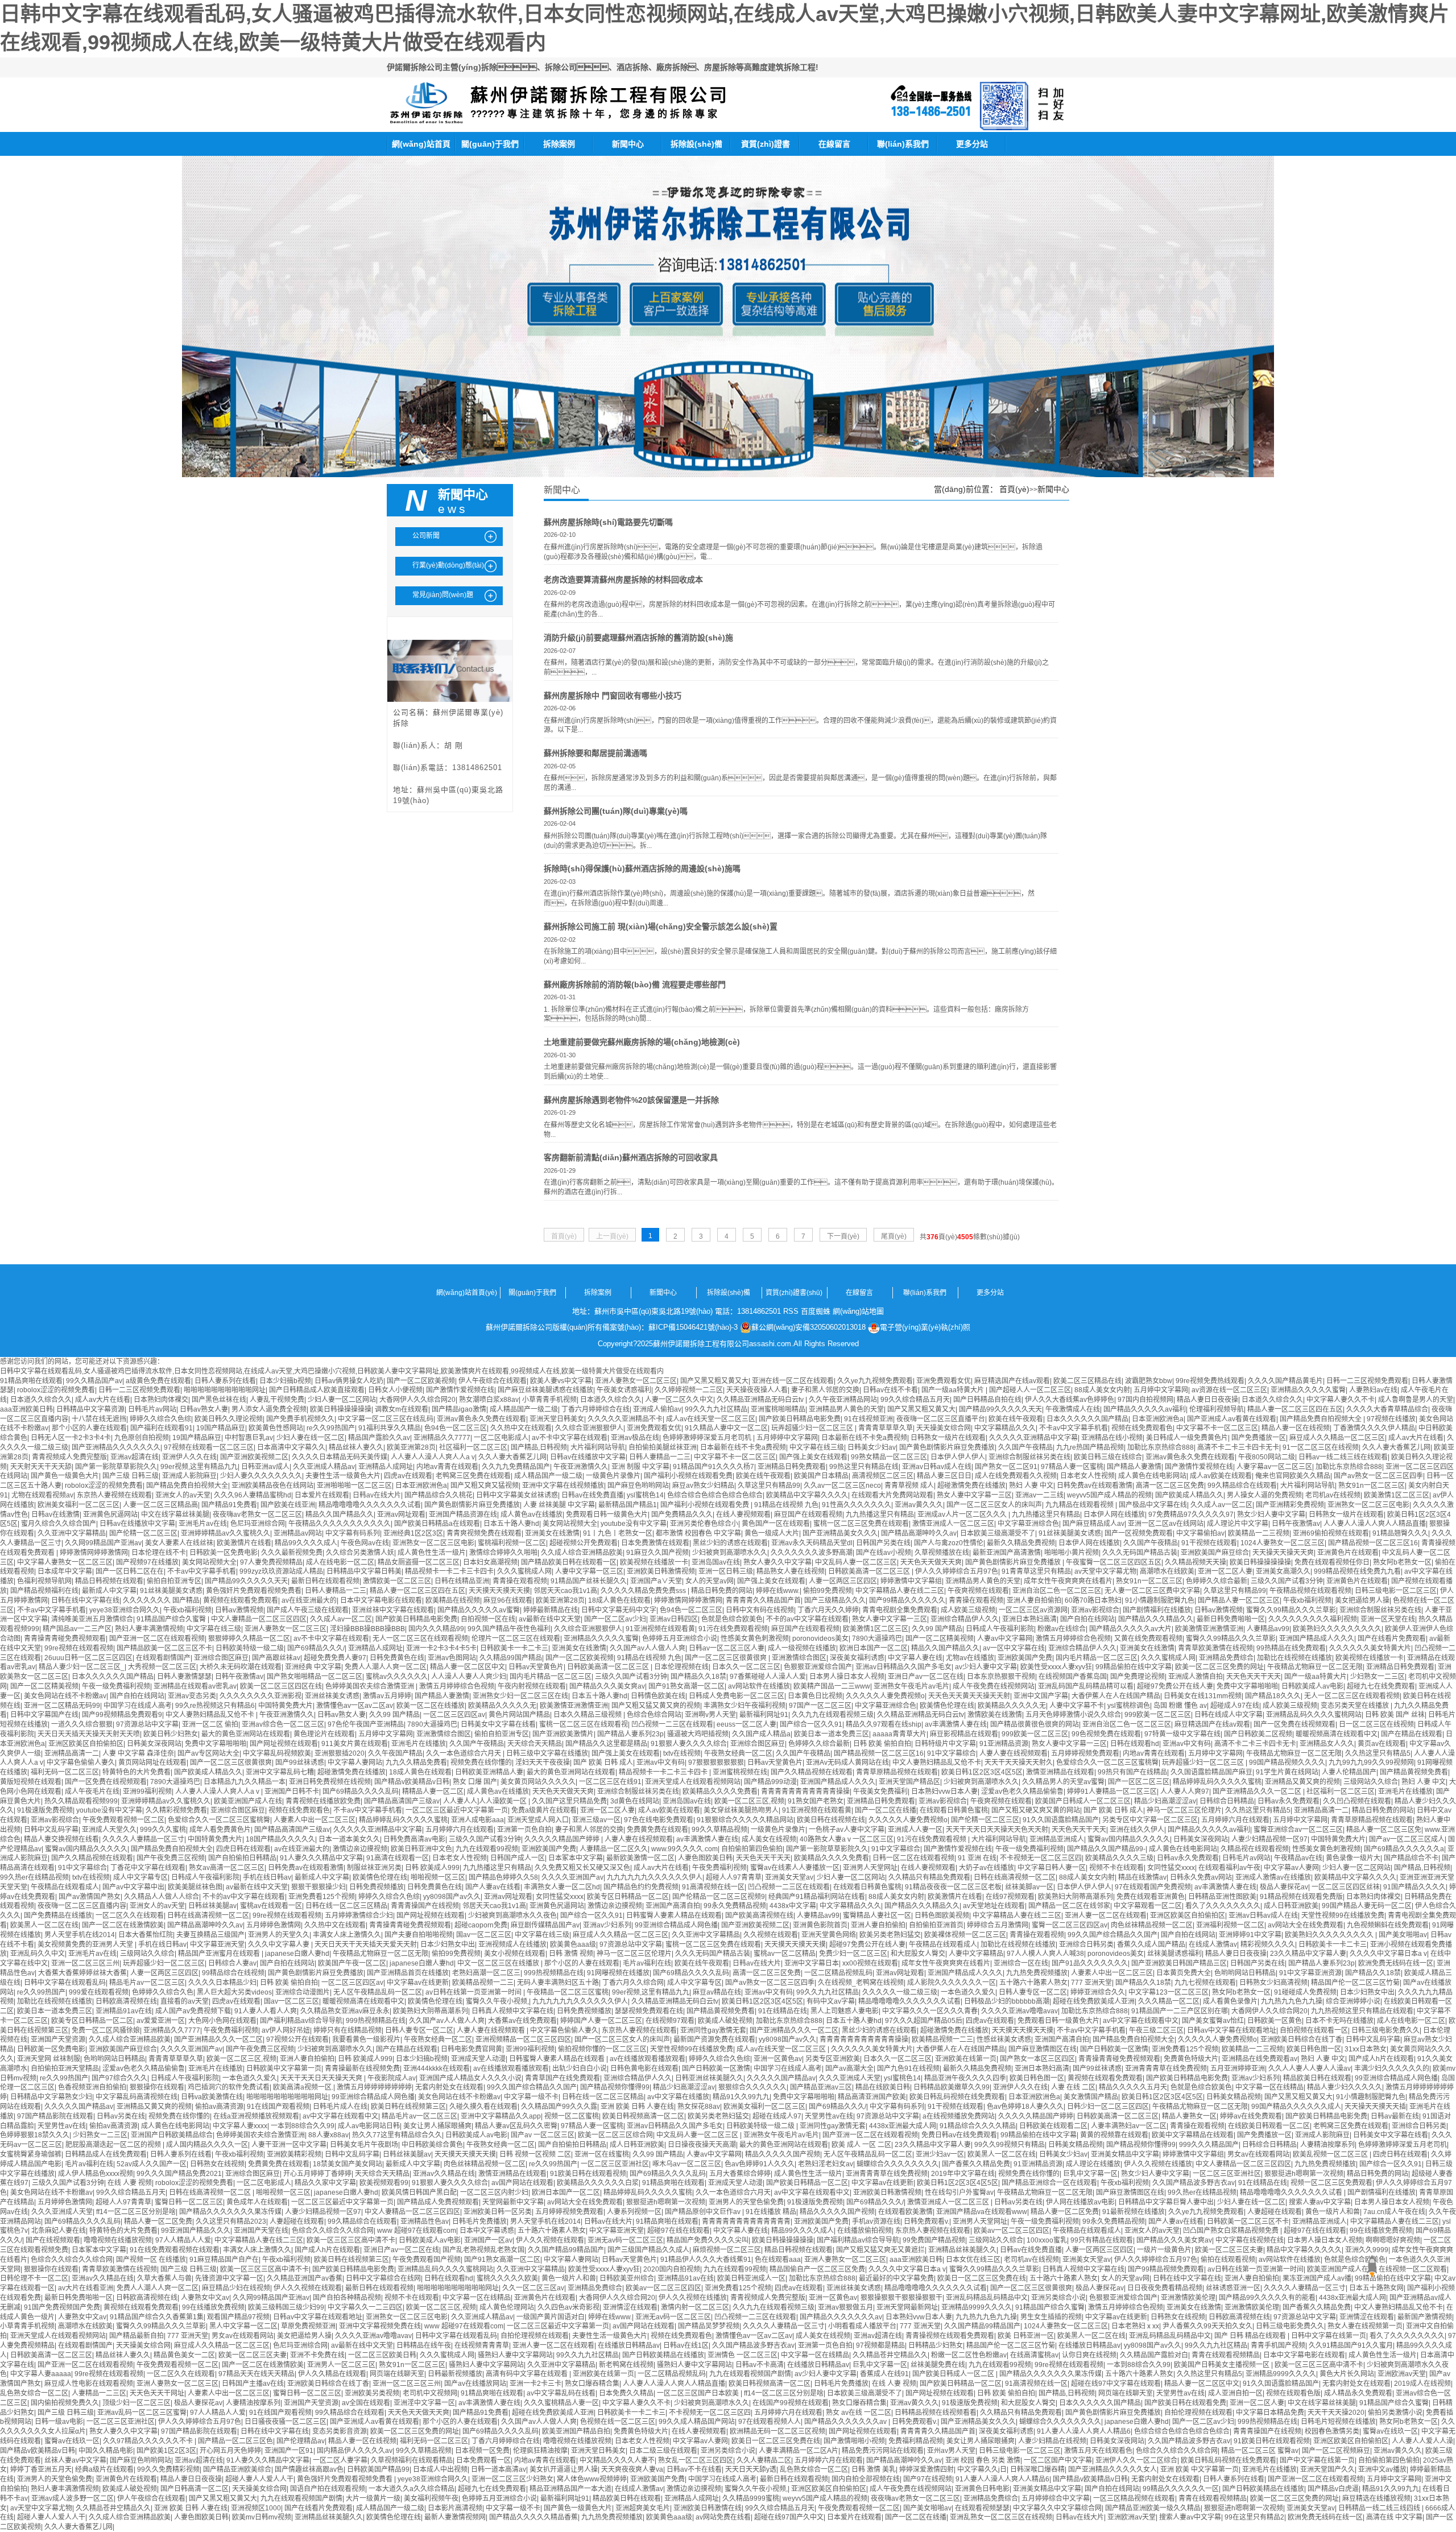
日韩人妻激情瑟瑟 (184, 1677)
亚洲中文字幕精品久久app (501, 2116)
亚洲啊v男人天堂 (710, 1715)
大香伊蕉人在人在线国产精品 (1116, 1696)
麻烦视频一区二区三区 (727, 2250)
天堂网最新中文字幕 (513, 2202)
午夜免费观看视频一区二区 (123, 1820)
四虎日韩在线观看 (243, 1849)
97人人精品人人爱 (183, 2240)
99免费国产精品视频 (934, 2240)
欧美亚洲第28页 (411, 1447)
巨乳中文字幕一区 (1090, 2174)
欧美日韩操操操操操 (341, 1409)
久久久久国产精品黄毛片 (1285, 1381)
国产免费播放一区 (1259, 1438)
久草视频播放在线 (942, 1553)
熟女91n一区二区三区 (1372, 1486)
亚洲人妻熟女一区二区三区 (636, 1381)
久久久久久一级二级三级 (900, 1992)
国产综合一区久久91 (811, 1724)
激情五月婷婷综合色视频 (1073, 1639)
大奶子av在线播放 (986, 1868)
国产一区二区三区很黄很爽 (727, 1658)
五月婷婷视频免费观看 (1085, 1753)
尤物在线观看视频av (42, 1495)
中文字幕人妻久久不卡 (1341, 1400)
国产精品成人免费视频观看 (438, 2202)
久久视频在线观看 (771, 1935)
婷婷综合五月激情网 (998, 1925)
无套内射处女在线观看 (449, 2087)
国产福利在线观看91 (162, 1428)
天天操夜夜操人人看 (757, 1390)
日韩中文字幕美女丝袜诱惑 (517, 1495)
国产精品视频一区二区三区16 (1373, 1543)
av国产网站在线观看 (522, 2183)
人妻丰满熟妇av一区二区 (1129, 2126)
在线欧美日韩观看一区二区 (1269, 2126)
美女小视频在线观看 (515, 1954)
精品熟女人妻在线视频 (791, 1571)
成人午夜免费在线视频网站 (994, 1686)
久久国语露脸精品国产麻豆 (1211, 1772)
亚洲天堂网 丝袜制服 (49, 2059)
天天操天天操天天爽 (1283, 1553)
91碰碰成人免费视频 (1305, 1992)
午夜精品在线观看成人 (65, 1887)
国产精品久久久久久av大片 (1130, 1629)
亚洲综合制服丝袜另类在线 (1029, 1457)
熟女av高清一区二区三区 (227, 1868)
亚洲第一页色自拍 (524, 1830)
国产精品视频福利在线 (44, 1591)
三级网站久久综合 (1371, 1782)
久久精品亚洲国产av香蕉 (305, 2278)
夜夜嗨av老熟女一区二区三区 (257, 1515)
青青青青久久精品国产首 (763, 1600)
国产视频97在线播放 (147, 1562)
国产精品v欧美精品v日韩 (412, 1782)
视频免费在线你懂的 (481, 1763)
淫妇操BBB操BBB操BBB (367, 1629)
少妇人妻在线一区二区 (311, 1438)
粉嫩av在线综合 (1062, 1629)
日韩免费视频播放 (377, 1887)
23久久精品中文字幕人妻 (1308, 1954)
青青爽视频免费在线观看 (484, 1533)
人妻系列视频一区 (634, 2212)
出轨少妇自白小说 (580, 2068)
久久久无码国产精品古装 (1140, 1553)
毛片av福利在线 (647, 1963)
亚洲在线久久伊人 (1137, 1830)
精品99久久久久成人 (306, 1543)
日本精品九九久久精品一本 (245, 1782)
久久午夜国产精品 (395, 1753)
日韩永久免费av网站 (1201, 1877)
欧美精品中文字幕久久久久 (807, 1495)
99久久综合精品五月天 (915, 1400)
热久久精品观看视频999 (81, 1801)
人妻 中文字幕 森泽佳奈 (138, 1753)
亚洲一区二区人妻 (1225, 1571)
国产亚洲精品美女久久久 (840, 1533)
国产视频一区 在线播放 (151, 2260)
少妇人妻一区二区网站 (342, 1400)
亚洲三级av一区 (596, 1820)
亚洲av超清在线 (135, 1457)
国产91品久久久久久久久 (1090, 1963)
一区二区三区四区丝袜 (1346, 1887)
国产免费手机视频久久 (300, 1419)
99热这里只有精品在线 (864, 1467)
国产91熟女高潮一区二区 (686, 1686)
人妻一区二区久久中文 (679, 1400)
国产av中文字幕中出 (133, 1887)
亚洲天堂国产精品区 (909, 1782)
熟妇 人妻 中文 (1031, 1486)
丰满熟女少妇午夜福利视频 (744, 1706)
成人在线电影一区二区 (340, 1562)
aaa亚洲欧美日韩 (26, 1409)
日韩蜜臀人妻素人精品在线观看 (674, 1915)
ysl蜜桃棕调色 (1129, 1706)
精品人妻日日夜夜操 (1207, 1400)
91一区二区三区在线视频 (1321, 1447)
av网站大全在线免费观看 (1306, 1925)
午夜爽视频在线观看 (978, 1591)
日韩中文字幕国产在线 (44, 1715)
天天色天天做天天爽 (931, 1562)
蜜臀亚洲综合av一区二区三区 (1298, 1830)
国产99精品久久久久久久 (907, 1600)
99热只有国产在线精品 (1132, 1772)
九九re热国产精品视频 (1090, 1447)
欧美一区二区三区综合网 (615, 2135)
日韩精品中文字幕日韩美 (364, 1571)
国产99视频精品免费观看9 (122, 1715)
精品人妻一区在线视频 (1296, 1428)
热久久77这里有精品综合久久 (397, 2135)
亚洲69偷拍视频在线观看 (1331, 1533)
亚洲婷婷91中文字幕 (1250, 1935)
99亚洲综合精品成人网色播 (676, 1925)
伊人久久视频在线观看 (550, 2240)
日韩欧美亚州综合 (627, 2278)
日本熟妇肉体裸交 (161, 1400)
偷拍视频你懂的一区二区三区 (602, 2049)
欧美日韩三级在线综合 (1108, 1457)
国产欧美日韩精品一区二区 (807, 2183)
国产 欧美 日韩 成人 (603, 1763)
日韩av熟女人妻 (204, 1409)
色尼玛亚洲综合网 (258, 1524)
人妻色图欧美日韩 (705, 1858)
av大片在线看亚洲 (86, 2288)
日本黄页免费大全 (1184, 1973)
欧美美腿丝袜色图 (195, 1887)
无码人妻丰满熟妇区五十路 (558, 1983)
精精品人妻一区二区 (433, 1792)
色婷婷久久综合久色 (163, 1992)
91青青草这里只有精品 (1036, 1571)
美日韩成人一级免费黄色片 (1187, 1438)
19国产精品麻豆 (221, 1428)
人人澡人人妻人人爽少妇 (469, 1677)
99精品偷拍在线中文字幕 (1134, 1667)
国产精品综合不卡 (1411, 1858)
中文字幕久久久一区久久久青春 (930, 2011)
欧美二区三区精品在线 (1087, 1381)
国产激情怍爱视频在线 (460, 1390)
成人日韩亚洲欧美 (1291, 1906)
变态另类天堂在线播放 (1356, 1706)
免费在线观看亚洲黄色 (1151, 1897)
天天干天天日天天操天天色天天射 (997, 1830)
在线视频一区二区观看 (1413, 2269)
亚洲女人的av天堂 (183, 1495)
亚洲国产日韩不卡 (292, 1792)
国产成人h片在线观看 (1381, 2059)
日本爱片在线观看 (322, 1495)
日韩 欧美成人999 (432, 1868)
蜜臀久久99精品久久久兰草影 (1291, 1610)
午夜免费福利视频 (719, 1868)
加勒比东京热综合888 (1161, 1447)
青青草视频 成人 (909, 1486)
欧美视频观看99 (384, 2183)
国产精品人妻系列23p (630, 1734)
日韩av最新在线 (1395, 2116)
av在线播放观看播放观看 (648, 2059)
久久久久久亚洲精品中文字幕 (1033, 1438)
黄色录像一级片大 (1353, 1858)
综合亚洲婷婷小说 (1353, 2001)
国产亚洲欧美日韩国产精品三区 (1179, 1963)
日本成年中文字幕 (65, 1571)
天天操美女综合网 (944, 1428)
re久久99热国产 (331, 1428)
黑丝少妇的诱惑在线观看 (730, 1543)
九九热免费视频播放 (1037, 1973)
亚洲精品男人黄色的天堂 (846, 1409)
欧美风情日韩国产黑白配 (419, 2192)
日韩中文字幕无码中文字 (619, 1610)
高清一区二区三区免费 (1170, 1486)
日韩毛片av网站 (152, 1409)
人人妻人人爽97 (1185, 1792)
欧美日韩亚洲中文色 (421, 1849)
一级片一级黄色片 (1164, 2250)
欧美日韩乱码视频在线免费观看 (957, 2097)
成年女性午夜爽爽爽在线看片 (1068, 1581)
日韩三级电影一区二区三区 (1396, 1591)
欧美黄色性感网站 (276, 1428)
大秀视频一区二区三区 (162, 1667)
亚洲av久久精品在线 (444, 2174)
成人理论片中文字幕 (1238, 1524)
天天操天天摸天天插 (1375, 2107)
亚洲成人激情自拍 (1196, 1677)
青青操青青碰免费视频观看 (65, 1639)
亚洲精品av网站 (298, 1533)
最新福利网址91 (764, 1715)
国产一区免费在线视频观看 (1294, 1724)
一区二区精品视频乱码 (838, 1973)
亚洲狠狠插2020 (340, 1753)
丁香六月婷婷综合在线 (595, 1409)
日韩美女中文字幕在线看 (498, 1724)
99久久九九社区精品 (716, 1409)
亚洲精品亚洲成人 (1057, 1839)
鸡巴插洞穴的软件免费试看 (229, 2087)
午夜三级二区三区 (1156, 2030)
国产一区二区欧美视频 (421, 1381)
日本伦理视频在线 (681, 1667)
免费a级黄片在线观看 (544, 1810)
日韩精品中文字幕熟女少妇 (51, 2097)
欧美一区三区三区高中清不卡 (351, 2240)
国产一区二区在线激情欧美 (123, 1925)
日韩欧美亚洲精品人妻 (489, 1772)
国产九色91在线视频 (908, 2068)
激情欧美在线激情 (995, 1715)
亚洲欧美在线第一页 (966, 2059)
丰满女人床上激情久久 (347, 1935)
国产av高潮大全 (849, 2068)
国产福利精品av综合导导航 (301, 2021)
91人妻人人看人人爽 (266, 2011)
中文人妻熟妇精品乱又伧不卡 (211, 1715)
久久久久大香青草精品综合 (1387, 1409)
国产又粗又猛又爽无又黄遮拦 (880, 2250)
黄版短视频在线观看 (31, 1782)
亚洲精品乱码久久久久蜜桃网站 (1314, 1715)
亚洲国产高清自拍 (673, 1906)
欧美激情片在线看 (244, 1543)
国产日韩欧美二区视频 (1258, 1734)
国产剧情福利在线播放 (1157, 1610)
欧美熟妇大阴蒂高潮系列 (1076, 1897)
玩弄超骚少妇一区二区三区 (813, 1428)
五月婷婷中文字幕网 (787, 1438)
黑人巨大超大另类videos (234, 1992)
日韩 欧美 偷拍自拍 (882, 1744)
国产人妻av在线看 (493, 1887)
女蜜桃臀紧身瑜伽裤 (31, 2154)
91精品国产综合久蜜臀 (172, 1619)
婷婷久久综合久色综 (160, 1419)
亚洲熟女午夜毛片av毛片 (911, 1686)
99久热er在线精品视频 (34, 1877)
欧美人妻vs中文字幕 (561, 1381)
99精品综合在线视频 (233, 1973)
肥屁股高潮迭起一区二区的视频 (114, 2145)
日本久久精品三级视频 (588, 1715)
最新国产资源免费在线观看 (714, 2039)
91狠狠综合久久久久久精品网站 (745, 1820)
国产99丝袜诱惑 (300, 1763)
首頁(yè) (1014, 489)
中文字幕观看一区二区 (1148, 1906)
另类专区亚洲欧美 (833, 2059)
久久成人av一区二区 (1221, 1505)
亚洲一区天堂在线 (1388, 1619)
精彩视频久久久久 (1268, 1944)
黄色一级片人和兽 (1333, 2212)
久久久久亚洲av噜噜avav (1019, 2011)
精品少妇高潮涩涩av (1165, 1801)
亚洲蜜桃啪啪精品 (778, 1409)
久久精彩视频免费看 (176, 1810)
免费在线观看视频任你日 (1332, 1562)
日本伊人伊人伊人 (958, 1457)
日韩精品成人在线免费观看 (106, 2154)
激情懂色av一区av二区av (355, 1706)
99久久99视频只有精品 (1010, 2145)
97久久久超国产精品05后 (924, 2021)
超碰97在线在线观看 (679, 2231)
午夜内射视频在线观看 (532, 1686)
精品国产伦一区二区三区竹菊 (1355, 1983)
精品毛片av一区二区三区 (147, 1983)
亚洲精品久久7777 (442, 1438)
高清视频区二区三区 (883, 1476)
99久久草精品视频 (719, 1830)
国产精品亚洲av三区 (821, 2087)
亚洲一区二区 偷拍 (210, 1724)
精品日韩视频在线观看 (109, 1581)
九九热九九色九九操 (1292, 2001)
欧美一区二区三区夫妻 (1229, 2250)
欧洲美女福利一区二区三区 (78, 1505)
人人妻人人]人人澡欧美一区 (486, 1801)
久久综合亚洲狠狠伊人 (589, 1428)
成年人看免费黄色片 (220, 1830)
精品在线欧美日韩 (883, 2087)
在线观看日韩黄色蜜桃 (954, 1810)
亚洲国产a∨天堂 (656, 1581)
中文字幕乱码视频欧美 (277, 1753)
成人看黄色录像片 (1230, 2001)
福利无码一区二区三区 (65, 1772)
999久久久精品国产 (1209, 2145)
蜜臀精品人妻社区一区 (877, 1915)
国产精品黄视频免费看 (1414, 1772)
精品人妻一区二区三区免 (1384, 1830)
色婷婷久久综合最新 (1217, 1581)
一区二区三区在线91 (610, 1782)
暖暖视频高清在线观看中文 (1337, 1734)
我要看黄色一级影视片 (366, 2039)
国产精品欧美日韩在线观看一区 (569, 1562)
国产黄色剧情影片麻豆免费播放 (947, 1447)
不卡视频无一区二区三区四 (1041, 1858)
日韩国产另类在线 (883, 1543)
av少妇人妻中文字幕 (986, 1667)
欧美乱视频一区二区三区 (1331, 2154)
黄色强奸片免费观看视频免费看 (254, 1591)
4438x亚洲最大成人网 (903, 2126)
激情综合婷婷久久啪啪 (503, 1553)
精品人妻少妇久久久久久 (1345, 2087)
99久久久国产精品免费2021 (179, 2174)
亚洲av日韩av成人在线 (937, 1467)
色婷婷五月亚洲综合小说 (680, 1639)
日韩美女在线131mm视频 (1203, 1696)
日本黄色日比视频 (815, 1696)
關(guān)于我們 (490, 144)
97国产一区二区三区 (820, 1706)
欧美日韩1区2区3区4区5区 (982, 1772)
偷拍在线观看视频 (1228, 2260)
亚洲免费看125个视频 (322, 1897)
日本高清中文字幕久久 (291, 1447)
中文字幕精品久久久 (1005, 1428)
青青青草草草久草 (886, 1428)
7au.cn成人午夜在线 (1394, 2212)
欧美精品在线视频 (453, 1600)
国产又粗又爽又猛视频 (485, 1486)
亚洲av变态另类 (192, 1696)
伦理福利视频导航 (1217, 1409)
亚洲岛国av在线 (716, 1562)
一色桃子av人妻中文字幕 (847, 1830)
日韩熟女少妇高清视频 (1273, 1983)
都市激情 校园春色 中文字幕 (698, 1533)
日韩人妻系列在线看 (225, 1381)
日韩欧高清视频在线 (126, 2001)
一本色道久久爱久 (968, 1992)
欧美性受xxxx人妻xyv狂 (1056, 1667)
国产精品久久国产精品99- (1106, 1849)
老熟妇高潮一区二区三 (486, 1973)
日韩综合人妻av (232, 1963)
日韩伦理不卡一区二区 (34, 2278)
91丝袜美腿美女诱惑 (1070, 1533)
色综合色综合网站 (654, 1715)
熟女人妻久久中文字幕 (777, 1562)
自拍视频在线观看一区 (1314, 2030)
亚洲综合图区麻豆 (221, 1658)
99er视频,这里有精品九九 (199, 1467)
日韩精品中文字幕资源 (90, 1409)
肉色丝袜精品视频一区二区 (1152, 1925)
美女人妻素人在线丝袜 (179, 1543)
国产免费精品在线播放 (58, 1915)
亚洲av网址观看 (401, 1515)
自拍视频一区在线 (488, 1619)
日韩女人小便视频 (395, 1390)
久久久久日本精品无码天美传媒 (340, 1457)
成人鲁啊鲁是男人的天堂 (1416, 1400)
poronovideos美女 (820, 1639)
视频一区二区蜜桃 (572, 2116)
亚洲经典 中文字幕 (313, 1667)
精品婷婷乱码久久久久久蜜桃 (1217, 1782)
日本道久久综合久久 (41, 1400)
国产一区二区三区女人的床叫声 (994, 1505)
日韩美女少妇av (872, 1447)
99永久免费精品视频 (735, 1906)
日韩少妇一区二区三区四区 (1108, 2107)
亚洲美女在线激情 (552, 1533)
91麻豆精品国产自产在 (224, 2260)
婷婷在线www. (778, 1591)
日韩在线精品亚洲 (462, 1581)
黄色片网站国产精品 (519, 1715)
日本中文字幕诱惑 (487, 2231)
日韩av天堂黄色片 (536, 1667)
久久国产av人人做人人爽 (648, 1648)
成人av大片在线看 (103, 1400)
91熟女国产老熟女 (816, 1801)
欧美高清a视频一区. (303, 2087)
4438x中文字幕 (793, 1906)
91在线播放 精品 (771, 2212)
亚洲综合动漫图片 (303, 1992)
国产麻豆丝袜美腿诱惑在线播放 (545, 1390)
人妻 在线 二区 (1073, 2087)
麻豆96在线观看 (508, 1600)
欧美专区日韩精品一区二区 (628, 1897)
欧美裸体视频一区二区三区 (965, 1935)
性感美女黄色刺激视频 (755, 1639)
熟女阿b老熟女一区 (1402, 1562)
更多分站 (972, 144)
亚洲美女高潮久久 (1283, 1571)
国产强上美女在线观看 (813, 1457)
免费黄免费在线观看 (657, 1830)
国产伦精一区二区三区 (143, 1533)
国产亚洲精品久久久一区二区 (1258, 1792)
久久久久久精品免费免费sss (644, 1591)
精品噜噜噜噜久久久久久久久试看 (370, 1505)
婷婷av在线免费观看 (1251, 2116)
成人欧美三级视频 (968, 1610)
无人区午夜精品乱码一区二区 (378, 1992)
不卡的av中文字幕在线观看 (807, 1619)
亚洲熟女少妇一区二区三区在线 (520, 1696)
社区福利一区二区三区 (473, 1447)
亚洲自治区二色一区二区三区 (1057, 1591)
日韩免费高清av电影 (414, 1839)
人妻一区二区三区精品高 (160, 1505)
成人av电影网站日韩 (369, 2126)
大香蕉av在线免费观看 (522, 2021)
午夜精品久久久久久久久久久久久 (340, 1524)
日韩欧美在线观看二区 (1053, 2126)
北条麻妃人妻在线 (59, 2231)
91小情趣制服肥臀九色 (1160, 1600)
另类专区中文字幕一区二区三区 (1150, 1820)
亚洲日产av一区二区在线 (926, 1677)
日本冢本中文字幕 (576, 1858)
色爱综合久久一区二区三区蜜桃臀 (1107, 1763)
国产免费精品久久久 (682, 1515)
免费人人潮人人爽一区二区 (386, 1667)
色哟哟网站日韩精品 (1245, 1973)
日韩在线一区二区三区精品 (346, 1906)
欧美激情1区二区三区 (1397, 1495)
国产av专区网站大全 (208, 1753)
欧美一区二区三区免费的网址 (1219, 1667)
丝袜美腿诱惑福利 (1174, 1954)
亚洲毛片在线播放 (419, 1744)
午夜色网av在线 (365, 1543)
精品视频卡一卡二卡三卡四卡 (449, 1571)
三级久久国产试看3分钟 (1287, 1581)
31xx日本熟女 (1366, 2049)
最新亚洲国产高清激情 (1007, 1553)
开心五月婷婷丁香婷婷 (317, 2174)
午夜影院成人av (392, 2078)
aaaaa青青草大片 (899, 1734)
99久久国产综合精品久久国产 (1112, 1935)
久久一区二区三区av (533, 2288)
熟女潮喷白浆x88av (489, 1400)
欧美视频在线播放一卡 (654, 1562)
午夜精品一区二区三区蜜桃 (568, 1992)
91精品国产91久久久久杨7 (713, 1467)
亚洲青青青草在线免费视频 (1166, 2068)
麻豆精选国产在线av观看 (1012, 1381)
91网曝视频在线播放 (618, 1973)
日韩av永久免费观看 (1289, 1801)
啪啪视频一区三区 (438, 1877)
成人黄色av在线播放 (531, 1515)
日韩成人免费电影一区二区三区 (737, 1696)
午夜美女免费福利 (880, 1792)
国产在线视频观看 (53, 2240)
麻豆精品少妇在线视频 (236, 2288)
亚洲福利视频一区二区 (1230, 1925)
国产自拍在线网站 (1087, 1619)
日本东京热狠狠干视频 (1001, 1677)
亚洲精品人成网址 (386, 1467)
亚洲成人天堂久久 (109, 1830)
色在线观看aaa (778, 2260)
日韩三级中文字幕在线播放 (547, 1753)
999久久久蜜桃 (163, 1830)
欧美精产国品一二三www (832, 1686)
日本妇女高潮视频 (490, 1562)
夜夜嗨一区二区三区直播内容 (82, 1906)
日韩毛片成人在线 (340, 2107)
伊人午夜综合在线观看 (493, 1381)
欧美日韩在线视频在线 (831, 1820)
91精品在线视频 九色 (786, 1505)
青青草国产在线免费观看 (562, 2078)
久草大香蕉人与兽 (164, 2278)
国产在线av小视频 (884, 1553)
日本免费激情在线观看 (655, 1543)
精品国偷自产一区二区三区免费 (817, 2269)
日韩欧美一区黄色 (1275, 2021)
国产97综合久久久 (119, 2078)
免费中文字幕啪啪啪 (1247, 1686)
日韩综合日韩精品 (1227, 1801)
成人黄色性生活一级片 (432, 1553)
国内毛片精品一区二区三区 (1097, 1658)
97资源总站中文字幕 (147, 1724)
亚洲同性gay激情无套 (713, 2030)
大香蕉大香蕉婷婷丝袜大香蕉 (82, 1973)
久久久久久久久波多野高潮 (812, 1553)
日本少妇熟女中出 (448, 1944)
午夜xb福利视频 (1307, 1600)
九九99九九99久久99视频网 (1371, 1763)
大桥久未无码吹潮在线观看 (241, 1667)
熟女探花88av (699, 2107)
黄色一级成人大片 (772, 1533)
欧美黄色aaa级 (573, 1944)
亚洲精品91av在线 (124, 2011)
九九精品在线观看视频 (1080, 1505)
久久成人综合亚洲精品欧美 (582, 1553)
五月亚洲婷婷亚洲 (1238, 2068)
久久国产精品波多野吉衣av (1194, 2183)
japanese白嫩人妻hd (297, 1954)
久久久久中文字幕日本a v (1388, 1954)
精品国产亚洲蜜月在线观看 (220, 1954)
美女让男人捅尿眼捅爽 (437, 2126)
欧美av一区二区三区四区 (1012, 2231)
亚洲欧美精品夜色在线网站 (272, 1486)
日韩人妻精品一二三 (660, 1457)
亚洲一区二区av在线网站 (1166, 1524)
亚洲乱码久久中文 (38, 1954)
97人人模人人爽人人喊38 (1045, 1954)
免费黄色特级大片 (1191, 2059)
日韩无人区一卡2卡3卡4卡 (71, 1438)
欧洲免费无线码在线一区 (1396, 1963)
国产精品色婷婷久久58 (503, 1877)
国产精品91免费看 (229, 1505)
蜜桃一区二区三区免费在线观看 (861, 1524)
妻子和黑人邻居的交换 (825, 1390)
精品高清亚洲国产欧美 (872, 2097)
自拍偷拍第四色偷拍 (752, 1849)
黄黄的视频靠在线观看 (1114, 2135)
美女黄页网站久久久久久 (538, 1782)
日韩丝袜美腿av (212, 1906)
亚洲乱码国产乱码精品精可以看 (1086, 1686)
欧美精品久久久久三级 (1119, 1858)
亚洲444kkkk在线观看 (437, 2068)
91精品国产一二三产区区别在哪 (1180, 2011)
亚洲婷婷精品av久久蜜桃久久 (226, 1533)
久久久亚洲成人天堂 (850, 2078)
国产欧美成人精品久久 (1189, 1495)
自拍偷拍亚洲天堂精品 (65, 2068)
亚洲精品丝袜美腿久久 (962, 2250)
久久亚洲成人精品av (324, 1467)
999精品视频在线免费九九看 (1357, 1571)
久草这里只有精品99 (769, 1486)
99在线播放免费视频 (1381, 2231)
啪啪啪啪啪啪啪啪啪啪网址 (225, 1390)
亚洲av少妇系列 (607, 1925)
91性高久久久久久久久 (857, 1505)
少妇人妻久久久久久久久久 (261, 1476)
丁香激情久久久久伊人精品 (1374, 1428)
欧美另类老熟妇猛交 (890, 1935)
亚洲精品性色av (425, 2221)
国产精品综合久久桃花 (439, 1495)
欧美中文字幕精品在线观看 (1193, 2135)
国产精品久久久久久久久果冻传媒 (230, 2212)
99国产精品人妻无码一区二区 (1367, 1906)
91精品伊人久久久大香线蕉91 (706, 2260)
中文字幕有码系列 (353, 1533)
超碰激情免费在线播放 (971, 1486)
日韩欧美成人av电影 (1312, 1686)
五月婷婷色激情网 (274, 1925)
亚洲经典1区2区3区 (413, 1533)
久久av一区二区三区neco (842, 1486)
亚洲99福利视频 (147, 1792)
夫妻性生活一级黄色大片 (343, 1476)
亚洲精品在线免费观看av (1259, 2059)
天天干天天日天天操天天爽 (322, 2078)
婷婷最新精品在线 (551, 1610)
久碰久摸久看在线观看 (483, 2107)
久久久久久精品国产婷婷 (563, 1839)
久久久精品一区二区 (1169, 2001)
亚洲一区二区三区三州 (85, 1963)
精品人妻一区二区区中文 (468, 1667)
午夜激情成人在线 (1073, 1409)
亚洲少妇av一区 (940, 2154)
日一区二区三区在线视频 (1376, 1724)
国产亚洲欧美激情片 (563, 1734)
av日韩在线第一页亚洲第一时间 (474, 1992)
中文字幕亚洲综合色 (1028, 1524)
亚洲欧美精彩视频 (294, 2154)
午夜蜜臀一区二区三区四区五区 (1114, 1562)
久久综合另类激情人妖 (360, 1553)
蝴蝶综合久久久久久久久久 (897, 2164)
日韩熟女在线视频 (217, 2164)
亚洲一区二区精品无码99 (62, 1706)
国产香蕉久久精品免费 (976, 2164)
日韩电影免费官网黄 (471, 2049)
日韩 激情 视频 (571, 1954)
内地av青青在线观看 (447, 1467)
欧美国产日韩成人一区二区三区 (1083, 1801)
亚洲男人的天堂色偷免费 (746, 2202)
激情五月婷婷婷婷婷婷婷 (374, 2087)
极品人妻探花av (1284, 1887)
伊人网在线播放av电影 (1080, 2202)
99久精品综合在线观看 (1242, 1486)
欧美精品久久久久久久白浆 (598, 2183)
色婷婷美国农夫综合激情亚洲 (371, 1686)
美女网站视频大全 (570, 1524)
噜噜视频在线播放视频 (118, 2240)
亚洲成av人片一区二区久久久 (963, 1515)
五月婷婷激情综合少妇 (359, 1915)
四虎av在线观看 (408, 1476)
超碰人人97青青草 (734, 1877)
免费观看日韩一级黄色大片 (607, 1515)
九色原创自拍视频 (142, 1438)
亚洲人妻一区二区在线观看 (1106, 1915)
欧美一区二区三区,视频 (749, 1801)
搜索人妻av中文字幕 (1320, 2202)
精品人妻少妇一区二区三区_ (82, 1667)
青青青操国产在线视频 (425, 1906)
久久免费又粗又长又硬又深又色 (582, 1868)
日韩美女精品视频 (1234, 2097)
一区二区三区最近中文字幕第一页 (457, 1810)
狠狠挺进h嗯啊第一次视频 (1304, 2174)
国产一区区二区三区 (1139, 1782)
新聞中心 (628, 144)
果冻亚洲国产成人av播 (1317, 2278)
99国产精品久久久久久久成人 (1296, 2107)
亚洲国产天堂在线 (261, 2231)
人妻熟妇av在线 (1373, 1390)
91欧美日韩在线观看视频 (588, 2174)
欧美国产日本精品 (821, 1476)
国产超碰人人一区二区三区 (1030, 1390)
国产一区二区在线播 (886, 1810)
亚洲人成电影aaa (477, 1820)
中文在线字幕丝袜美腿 (175, 1515)
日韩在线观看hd (1135, 1744)
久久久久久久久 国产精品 (161, 1600)
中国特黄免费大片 (286, 1706)
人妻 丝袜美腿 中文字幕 (559, 1505)
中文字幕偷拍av (1200, 1533)
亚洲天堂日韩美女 (557, 1419)
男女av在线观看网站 (1258, 2154)
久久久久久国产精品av (781, 2078)
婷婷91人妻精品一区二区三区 (1112, 1792)
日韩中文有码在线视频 (760, 1610)
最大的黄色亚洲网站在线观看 (246, 1734)
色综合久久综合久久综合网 (333, 2231)
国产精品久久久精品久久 (1156, 1619)
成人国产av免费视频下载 (193, 2011)
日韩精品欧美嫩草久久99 (952, 2087)
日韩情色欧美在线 (658, 1696)
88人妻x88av (328, 2135)
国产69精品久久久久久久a (1404, 1849)
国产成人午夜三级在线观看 (308, 1610)
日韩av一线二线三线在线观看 (1343, 1457)
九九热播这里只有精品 (880, 1515)
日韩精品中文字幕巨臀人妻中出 (1166, 2202)
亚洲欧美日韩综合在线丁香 (1301, 2039)
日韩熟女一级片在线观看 (948, 1438)
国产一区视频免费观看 (1139, 1533)
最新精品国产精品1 (628, 1505)
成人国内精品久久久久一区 (207, 2145)
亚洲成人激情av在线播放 (1273, 1877)
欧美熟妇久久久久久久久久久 (1337, 1629)
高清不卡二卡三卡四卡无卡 (1238, 1447)
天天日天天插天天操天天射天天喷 (89, 1734)
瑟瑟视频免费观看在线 (649, 2011)
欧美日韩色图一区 (1314, 2049)
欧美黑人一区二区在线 (44, 1925)
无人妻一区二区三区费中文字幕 (1152, 1591)
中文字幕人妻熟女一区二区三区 (65, 1562)
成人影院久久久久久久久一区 (952, 1983)
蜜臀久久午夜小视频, (497, 2001)
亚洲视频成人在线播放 (512, 1944)
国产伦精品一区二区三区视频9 (719, 1897)
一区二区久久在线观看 (130, 1915)
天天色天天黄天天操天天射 (969, 1696)
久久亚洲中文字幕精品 (72, 1533)
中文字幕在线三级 (817, 1447)
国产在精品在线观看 (1412, 1734)
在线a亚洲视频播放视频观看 (256, 2116)
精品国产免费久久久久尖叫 (708, 2240)
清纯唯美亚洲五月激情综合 (92, 1619)
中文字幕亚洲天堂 (217, 1944)
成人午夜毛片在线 (92, 1792)
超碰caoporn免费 (481, 1925)
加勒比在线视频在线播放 (1294, 1658)
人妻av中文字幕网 (1005, 1639)
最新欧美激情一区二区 (640, 1858)
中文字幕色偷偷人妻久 (81, 1763)
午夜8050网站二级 (1267, 1457)
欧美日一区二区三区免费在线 (982, 2278)
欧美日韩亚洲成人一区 (751, 2278)
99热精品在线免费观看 (1291, 1648)
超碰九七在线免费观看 (1381, 1686)
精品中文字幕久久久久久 (1304, 2250)
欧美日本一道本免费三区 (832, 1734)
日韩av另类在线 (121, 2116)
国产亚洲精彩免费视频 (1290, 1505)
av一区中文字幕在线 (1014, 1648)
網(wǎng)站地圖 (858, 1311)
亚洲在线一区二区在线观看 (793, 1381)
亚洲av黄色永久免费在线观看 (481, 1419)
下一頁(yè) (843, 1236)
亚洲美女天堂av (789, 1877)
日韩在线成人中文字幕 (1228, 1715)
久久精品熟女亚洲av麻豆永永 (345, 2011)
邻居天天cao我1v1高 (565, 1591)
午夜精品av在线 (1298, 1858)
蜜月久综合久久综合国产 (59, 1524)
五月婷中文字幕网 (1161, 1390)
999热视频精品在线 (554, 1973)
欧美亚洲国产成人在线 (248, 1801)
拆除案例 (559, 144)
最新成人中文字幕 (109, 1591)
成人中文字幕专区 (140, 1877)
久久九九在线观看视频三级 (833, 1715)
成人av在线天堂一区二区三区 (711, 1419)
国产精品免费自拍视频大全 (1321, 1419)
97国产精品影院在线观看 (55, 2116)
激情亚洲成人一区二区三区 (953, 1524)
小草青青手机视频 (549, 1400)
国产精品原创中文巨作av (704, 2212)
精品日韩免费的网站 (722, 1591)
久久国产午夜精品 (1025, 1447)
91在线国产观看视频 (278, 2107)
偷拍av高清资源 (219, 2107)
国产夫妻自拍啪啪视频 (419, 1935)
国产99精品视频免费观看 (1166, 2269)
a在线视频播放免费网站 (959, 2116)
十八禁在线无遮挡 (99, 1419)
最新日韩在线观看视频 (325, 1581)
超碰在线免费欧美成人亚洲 (1094, 2001)
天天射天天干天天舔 (41, 1467)
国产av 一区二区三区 (543, 2135)
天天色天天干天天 (1254, 1677)
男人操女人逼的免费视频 (1264, 1495)
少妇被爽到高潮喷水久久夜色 (512, 1915)
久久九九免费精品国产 (516, 1467)
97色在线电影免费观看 (659, 1820)
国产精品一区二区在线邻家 (1069, 1906)
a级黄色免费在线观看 (158, 1381)
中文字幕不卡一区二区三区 (1217, 1428)
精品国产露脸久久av (379, 1438)
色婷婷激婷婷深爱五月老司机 (708, 1438)
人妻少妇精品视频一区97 (1269, 1839)
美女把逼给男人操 (1362, 1600)
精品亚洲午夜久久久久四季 (965, 2078)
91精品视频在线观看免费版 (1301, 1897)
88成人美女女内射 (1102, 1390)
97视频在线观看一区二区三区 (209, 1447)
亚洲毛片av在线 (203, 1524)
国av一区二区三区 (484, 1935)
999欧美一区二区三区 (1158, 1715)
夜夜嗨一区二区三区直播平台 (941, 1419)
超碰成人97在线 (1235, 1706)
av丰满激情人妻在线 (956, 1724)
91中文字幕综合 (952, 1753)
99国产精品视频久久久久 (1287, 1763)
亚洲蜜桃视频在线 (740, 1772)
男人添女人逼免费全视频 (269, 1409)
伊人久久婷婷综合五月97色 (957, 1571)
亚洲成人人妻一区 (915, 1830)
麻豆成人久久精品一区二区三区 (1337, 1438)
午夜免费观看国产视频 (427, 2260)
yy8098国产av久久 (452, 1897)
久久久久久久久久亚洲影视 (260, 1696)
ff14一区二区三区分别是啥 (136, 2212)
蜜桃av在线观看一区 (271, 1906)
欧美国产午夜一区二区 (352, 1963)
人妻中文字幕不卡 (1077, 1706)
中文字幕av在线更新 (418, 1983)
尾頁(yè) (894, 1236)
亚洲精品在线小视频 (1112, 1438)
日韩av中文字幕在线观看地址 (1232, 2030)
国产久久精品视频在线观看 (812, 1772)
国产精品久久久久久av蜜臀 (479, 1610)
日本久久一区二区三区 (746, 1667)
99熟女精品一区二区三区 (889, 1457)
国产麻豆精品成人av (1093, 1524)
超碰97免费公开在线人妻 (1175, 1686)
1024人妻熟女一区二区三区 (1283, 1543)
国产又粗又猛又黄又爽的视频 (656, 1706)
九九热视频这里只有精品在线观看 (1362, 2011)
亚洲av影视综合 (1095, 1610)
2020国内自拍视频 (672, 2269)
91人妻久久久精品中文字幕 (321, 1858)
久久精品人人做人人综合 (162, 1897)
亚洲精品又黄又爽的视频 (1302, 1782)
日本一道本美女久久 (349, 1839)
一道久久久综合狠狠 (82, 1724)
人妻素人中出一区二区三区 (315, 1820)
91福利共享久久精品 (390, 1428)
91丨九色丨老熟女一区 (618, 1533)
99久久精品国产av (94, 1381)
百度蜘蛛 (816, 1311)
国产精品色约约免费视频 (641, 1887)
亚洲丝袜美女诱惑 (332, 1696)
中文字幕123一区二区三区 (1168, 1992)
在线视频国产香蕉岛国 (1073, 1677)
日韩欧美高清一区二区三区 (870, 1571)
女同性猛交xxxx (1171, 1868)
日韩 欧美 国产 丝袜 (1395, 1715)
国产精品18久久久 (1273, 1696)
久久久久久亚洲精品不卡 (625, 1419)
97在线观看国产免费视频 (1153, 1887)
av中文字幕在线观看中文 (1141, 2021)
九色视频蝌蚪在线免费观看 (1388, 1925)
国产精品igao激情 (459, 1409)
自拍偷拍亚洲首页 (936, 1925)
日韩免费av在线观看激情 (1095, 1486)
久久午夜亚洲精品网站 (843, 1400)
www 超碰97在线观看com (417, 2231)
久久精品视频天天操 (1196, 1562)
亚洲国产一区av (488, 2240)
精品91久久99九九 (741, 2097)
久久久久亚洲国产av (572, 1877)
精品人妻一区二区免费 (1065, 2212)
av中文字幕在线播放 (678, 2097)
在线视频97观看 (670, 2021)
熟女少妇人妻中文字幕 (1271, 1515)
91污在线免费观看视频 (733, 1629)
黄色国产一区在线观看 (776, 1524)
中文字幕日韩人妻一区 (1052, 1868)
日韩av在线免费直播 (592, 1495)
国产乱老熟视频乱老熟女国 (483, 2250)
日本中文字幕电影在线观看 (381, 1600)
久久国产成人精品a (761, 1734)
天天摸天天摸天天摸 (499, 1591)
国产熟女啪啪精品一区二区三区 (315, 1677)
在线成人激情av (1213, 1944)
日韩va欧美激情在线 (212, 2097)
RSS (791, 1311)
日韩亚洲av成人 (265, 1467)
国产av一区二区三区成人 (1407, 1839)
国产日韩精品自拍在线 (987, 1400)
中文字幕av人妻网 (1291, 1868)
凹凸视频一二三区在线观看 (672, 1724)
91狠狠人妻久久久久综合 (689, 1744)
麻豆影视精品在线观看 (964, 1734)
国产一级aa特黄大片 (954, 1390)
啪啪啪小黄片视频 (1072, 1553)
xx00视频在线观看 (870, 1963)
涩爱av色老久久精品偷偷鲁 (1022, 1792)
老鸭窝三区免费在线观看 (473, 1476)
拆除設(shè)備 (696, 144)
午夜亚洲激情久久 (581, 1467)
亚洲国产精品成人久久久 (1317, 1639)
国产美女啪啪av (1403, 1935)
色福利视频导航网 (44, 1581)
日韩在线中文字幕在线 (85, 1600)
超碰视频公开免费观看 (584, 1543)
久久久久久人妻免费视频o (885, 1696)
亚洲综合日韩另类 (1086, 1944)
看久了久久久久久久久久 (1223, 1906)
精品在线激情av (1142, 1877)
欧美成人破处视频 (725, 2021)
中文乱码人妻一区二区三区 (856, 1562)
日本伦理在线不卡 (159, 1553)
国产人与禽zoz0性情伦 (949, 1543)
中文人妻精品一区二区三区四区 (259, 1619)
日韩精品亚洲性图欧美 (1222, 1897)
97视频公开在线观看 (297, 2039)
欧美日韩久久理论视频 (229, 1419)
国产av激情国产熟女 (90, 1897)
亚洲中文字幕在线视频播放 (563, 1486)
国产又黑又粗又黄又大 (714, 1381)
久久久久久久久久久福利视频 (1313, 1619)
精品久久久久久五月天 (1133, 2087)
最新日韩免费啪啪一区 (1231, 1619)
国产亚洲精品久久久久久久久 (116, 1447)
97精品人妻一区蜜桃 (1072, 1467)
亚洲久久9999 (1367, 2250)
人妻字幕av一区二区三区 (1274, 1467)
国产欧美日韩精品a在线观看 (437, 1524)
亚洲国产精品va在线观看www (982, 2212)
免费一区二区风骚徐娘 (106, 2030)
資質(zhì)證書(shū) (766, 148)
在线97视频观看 (1010, 1897)
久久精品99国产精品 (511, 1658)
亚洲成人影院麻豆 (189, 1476)
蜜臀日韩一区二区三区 (189, 2202)
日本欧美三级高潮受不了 (998, 1533)
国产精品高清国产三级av (402, 1801)
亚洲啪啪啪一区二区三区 (354, 1486)
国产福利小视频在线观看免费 (688, 1476)
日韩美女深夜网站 (154, 1744)
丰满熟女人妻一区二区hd (562, 1887)
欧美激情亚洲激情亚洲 (1209, 1629)
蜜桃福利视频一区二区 (512, 1543)
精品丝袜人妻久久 (356, 1447)
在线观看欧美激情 (905, 2212)
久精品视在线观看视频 (1255, 1849)
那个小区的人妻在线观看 (89, 1428)
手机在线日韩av (267, 1877)
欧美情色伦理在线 (947, 1706)
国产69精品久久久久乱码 (361, 1792)
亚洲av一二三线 (1039, 1495)
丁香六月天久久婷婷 (828, 1610)
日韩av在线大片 (377, 1495)
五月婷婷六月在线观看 (1235, 1820)
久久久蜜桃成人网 (524, 1571)
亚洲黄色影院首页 (820, 1925)
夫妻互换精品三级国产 (210, 1935)
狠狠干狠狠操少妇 (318, 1887)
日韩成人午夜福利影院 (1000, 1629)
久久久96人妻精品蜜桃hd (253, 1495)
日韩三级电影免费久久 (1385, 2030)
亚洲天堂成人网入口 (538, 1820)
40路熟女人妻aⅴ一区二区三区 (847, 1839)
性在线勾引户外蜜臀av (959, 2192)
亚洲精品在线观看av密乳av (195, 1686)
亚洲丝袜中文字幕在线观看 (393, 1610)
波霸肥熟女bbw (1149, 1381)
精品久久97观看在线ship (884, 1724)
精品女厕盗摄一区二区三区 (419, 1562)
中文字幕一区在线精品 (1269, 2087)
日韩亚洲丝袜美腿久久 (709, 2078)
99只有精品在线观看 (1102, 2240)
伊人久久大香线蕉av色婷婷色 (1070, 1400)
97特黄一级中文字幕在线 (1182, 1734)
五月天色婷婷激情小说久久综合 (1073, 1715)
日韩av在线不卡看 (890, 1390)
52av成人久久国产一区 (152, 2164)
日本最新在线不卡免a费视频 (864, 1438)
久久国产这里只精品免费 (569, 1801)
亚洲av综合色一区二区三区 (283, 1724)
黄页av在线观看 (1382, 1744)
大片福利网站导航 (598, 1447)
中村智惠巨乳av (249, 1438)
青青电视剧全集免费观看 (900, 1610)
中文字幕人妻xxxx (240, 2126)
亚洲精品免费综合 (1226, 1658)
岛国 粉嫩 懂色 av (1180, 1706)
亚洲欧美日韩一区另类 (498, 2212)
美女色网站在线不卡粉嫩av (65, 1696)
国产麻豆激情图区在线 (1043, 2049)
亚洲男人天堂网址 (870, 1868)
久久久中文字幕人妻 (280, 1944)
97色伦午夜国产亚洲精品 (366, 1724)
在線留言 (834, 144)
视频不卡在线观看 (1116, 1868)
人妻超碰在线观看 (1275, 2212)
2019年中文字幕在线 (963, 2174)
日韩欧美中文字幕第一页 (284, 2068)
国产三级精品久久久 (835, 1600)
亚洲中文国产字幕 (1041, 1696)
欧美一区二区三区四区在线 (281, 1686)
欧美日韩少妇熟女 (171, 1734)
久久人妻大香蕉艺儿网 (1396, 1447)
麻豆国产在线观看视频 (808, 1515)
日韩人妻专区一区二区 (1033, 1992)
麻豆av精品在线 (717, 1992)
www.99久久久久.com (684, 1849)
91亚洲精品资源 (1004, 1744)
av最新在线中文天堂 (550, 1619)
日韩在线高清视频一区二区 (1015, 1877)
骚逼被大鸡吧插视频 (698, 1734)
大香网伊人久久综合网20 (417, 1400)
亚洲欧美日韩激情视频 (661, 1571)
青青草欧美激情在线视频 (1215, 1648)
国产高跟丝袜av (276, 1658)
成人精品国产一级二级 (524, 1409)
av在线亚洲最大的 (309, 1600)
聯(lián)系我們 (903, 144)
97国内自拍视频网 (1145, 1400)
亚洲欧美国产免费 (1025, 1658)
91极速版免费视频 (45, 1810)
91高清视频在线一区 (713, 1887)
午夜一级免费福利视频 (116, 1686)
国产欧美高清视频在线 (759, 1915)
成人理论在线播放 (1093, 2164)
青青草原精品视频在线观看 (897, 1772)
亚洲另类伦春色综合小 (704, 1524)
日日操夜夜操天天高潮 (702, 2145)
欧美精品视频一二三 (483, 1983)
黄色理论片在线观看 (324, 1734)
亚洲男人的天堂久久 (279, 1935)
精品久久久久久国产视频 (783, 2154)
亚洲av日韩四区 (674, 1619)
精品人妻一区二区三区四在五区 (1295, 1409)
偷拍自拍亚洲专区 (174, 1581)
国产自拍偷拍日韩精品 (242, 1858)
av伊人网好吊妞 (286, 2030)
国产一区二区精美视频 (940, 1639)
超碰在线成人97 (777, 2116)
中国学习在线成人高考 (138, 1706)
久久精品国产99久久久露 (559, 2107)
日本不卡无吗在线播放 (1339, 2021)
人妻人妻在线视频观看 (1014, 1753)
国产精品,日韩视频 (539, 1447)
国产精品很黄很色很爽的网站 (1035, 1724)
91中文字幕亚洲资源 (1310, 1973)
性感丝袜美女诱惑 (1004, 2039)
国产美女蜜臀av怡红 (1213, 2021)
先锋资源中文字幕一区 (229, 2278)
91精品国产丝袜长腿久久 (589, 1581)
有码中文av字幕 (831, 2001)
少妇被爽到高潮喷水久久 (730, 1553)
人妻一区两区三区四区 (843, 1581)
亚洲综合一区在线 (1021, 1963)
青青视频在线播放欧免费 (323, 1801)
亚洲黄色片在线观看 (1348, 1553)
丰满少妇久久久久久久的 (1392, 2068)
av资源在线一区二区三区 (1229, 1390)
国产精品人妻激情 (1134, 1467)
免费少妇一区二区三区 (853, 1954)
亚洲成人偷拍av (657, 1409)
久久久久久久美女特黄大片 (1370, 1648)
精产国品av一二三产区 (77, 1629)
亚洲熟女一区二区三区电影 (1368, 1505)
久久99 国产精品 (937, 1629)
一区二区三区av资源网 (1033, 1610)
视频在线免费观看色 (1142, 1428)
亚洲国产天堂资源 (58, 2039)
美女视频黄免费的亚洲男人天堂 (86, 1944)
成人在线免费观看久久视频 (1016, 1476)
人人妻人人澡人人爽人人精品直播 (1375, 1524)
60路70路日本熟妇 (1093, 1600)
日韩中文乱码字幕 (51, 1830)
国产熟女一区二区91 (1006, 1467)
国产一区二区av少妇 (615, 1619)
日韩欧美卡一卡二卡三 (514, 1648)
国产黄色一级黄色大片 (65, 1476)
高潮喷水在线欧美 (1167, 1571)
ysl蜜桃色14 (645, 1495)
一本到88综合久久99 (303, 2126)
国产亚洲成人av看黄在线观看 (1232, 1419)
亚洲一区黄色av (778, 2059)
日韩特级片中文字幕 (945, 1744)
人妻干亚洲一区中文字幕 (289, 2145)
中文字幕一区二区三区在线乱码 (386, 1419)
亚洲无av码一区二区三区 (625, 2240)
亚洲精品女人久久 (1327, 1744)
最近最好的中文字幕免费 (896, 2278)
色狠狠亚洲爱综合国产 (818, 1667)
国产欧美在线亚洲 (288, 1505)
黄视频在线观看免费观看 (241, 1600)
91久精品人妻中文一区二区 (726, 1428)
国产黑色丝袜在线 (219, 1400)
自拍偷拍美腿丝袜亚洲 (663, 1447)
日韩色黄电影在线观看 (644, 2068)
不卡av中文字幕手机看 (1074, 1428)
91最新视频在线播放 (1134, 2212)
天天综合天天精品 (535, 1744)
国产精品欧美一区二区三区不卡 (164, 1648)
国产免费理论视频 (1137, 1677)
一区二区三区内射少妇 (494, 2192)
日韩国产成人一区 (518, 1858)
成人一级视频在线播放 (802, 1648)
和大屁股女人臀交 (918, 1954)
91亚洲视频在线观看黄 (660, 1629)
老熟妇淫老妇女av (826, 2164)
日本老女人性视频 (1087, 1476)
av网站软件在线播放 (759, 1686)
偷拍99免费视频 (828, 1591)
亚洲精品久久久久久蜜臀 (1308, 1390)
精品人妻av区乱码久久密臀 (516, 2126)
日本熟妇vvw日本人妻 (944, 1792)
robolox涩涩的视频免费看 (56, 1390)
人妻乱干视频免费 (277, 1400)
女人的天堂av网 (710, 1581)
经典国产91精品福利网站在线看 (817, 1897)
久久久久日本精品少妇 (222, 1983)
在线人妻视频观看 (743, 1515)
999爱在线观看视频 (99, 1992)
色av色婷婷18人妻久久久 (1025, 2107)
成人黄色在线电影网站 (1152, 1476)
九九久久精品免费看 (416, 1763)
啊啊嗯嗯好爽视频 (1393, 2240)
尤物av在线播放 (970, 1658)
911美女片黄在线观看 (355, 1744)
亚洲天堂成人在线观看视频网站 (693, 1782)
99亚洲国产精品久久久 (196, 2231)
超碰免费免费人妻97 (335, 1658)
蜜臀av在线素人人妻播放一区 (795, 1868)
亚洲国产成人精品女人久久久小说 (470, 2078)
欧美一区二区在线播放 (431, 1706)
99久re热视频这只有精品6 (215, 1706)
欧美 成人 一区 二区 (861, 2145)
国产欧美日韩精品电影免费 (800, 1419)
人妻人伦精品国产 (1349, 1772)
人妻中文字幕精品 (976, 1954)
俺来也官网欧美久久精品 (1293, 1476)
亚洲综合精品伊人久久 (965, 1619)
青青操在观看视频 (520, 1581)
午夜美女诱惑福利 (624, 1390)
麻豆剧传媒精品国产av (545, 1925)
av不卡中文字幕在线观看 (570, 1438)
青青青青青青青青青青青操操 (805, 1792)
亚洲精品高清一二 (72, 1753)
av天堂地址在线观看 (994, 1906)
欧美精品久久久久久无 (502, 1706)
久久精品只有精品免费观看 (929, 1877)
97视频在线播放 (1391, 1419)
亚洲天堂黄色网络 (829, 1935)
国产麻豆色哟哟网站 (638, 1486)
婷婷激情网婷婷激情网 (94, 1553)
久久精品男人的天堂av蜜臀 (1063, 1782)
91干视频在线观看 (1209, 1543)
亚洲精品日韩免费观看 (792, 1467)
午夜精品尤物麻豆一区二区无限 (1315, 1667)
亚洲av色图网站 (452, 1658)
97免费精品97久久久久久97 (1191, 1515)
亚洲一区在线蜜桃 (602, 2154)
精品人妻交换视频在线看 (61, 1839)
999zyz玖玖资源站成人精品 (281, 1571)
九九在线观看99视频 (487, 1849)
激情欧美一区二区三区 (397, 1581)
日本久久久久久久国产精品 (1087, 1419)
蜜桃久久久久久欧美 (507, 2278)
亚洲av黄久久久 (919, 1505)
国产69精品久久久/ (316, 1648)
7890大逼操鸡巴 (877, 1639)
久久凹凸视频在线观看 (1357, 1801)
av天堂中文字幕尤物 (1105, 1571)
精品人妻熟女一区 (1189, 2116)
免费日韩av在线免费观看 (959, 2135)
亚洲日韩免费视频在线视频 (330, 1782)
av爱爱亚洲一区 (161, 2021)
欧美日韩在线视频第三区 (408, 2107)
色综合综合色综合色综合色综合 (715, 1495)
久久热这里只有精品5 (1378, 1753)
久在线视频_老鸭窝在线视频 (861, 1983)
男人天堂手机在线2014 (80, 1935)
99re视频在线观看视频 (79, 1648)
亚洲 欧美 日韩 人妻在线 (637, 2107)
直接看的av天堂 (185, 2001)
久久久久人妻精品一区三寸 (143, 1839)
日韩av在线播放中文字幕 (588, 1457)
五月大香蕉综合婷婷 (740, 2174)
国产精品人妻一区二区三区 (1239, 1600)
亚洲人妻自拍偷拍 (1034, 1600)
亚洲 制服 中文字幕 (640, 1467)
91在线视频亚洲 (868, 1419)
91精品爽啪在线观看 (31, 1381)
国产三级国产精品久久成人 (648, 2250)
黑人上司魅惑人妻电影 (845, 2011)
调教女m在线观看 (402, 1409)
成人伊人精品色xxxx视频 (96, 2174)
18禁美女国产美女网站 (348, 2164)
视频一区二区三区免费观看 (1331, 2183)
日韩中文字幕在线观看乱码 (65, 1983)
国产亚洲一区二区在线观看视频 (157, 1639)
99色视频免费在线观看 (1106, 1734)
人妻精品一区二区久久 (614, 1849)
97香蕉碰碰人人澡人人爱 (768, 1677)
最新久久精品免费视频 (1021, 1543)
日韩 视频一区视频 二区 (535, 2154)
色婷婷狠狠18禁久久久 (35, 2135)
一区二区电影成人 (501, 1438)
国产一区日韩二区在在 (130, 1571)
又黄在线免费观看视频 (1148, 1639)
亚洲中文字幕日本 (812, 1963)
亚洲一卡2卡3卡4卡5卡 (441, 1648)
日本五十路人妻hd (511, 1524)
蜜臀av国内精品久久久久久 (1129, 1839)
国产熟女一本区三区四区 (1037, 2059)
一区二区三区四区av (454, 1715)
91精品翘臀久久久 (1400, 1533)
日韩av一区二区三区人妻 (727, 1648)
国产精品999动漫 (770, 1782)
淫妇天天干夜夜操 (543, 1763)
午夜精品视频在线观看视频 (1310, 1591)
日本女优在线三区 (973, 2260)
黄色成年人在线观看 (257, 2202)
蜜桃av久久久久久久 (397, 1677)
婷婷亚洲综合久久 (1098, 1992)
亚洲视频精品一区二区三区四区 (523, 2039)
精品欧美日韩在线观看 (1317, 2078)
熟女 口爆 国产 (475, 1782)
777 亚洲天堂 (1091, 1983)
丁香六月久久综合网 (633, 1983)
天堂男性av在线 (829, 2116)
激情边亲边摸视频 (360, 1849)
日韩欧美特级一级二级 (250, 1648)
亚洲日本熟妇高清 (1029, 1619)
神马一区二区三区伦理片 (1184, 1810)
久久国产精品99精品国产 (566, 2250)
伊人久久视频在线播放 (1158, 2164)
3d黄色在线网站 (635, 1801)
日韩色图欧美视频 (942, 1915)
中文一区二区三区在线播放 (499, 1963)
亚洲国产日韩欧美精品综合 (172, 2135)
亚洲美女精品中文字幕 (1125, 2154)
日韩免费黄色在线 (397, 1658)
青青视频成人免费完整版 (69, 1457)
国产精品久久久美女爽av (607, 1686)
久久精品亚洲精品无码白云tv (761, 1400)
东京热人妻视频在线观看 (114, 1495)
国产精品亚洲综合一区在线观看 (1049, 2183)
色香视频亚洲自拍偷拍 (92, 2087)
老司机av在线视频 (1333, 1495)
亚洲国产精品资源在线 (463, 1515)
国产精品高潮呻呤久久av (919, 1533)
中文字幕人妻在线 (915, 1658)
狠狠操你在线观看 (157, 2087)
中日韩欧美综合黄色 (432, 2145)
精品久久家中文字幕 (325, 2183)
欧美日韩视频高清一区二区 (643, 2116)
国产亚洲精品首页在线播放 (408, 1973)
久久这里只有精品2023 (231, 2221)
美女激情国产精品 (1091, 2097)
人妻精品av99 (1268, 1629)
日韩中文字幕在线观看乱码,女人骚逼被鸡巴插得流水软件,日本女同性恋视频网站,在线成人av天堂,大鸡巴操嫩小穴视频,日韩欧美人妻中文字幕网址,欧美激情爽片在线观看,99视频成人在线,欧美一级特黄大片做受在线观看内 (332, 1371)
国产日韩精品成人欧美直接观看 (317, 1390)
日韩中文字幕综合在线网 (383, 2278)
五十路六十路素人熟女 (1033, 1983)
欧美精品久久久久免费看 (720, 1792)
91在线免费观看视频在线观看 (175, 2250)
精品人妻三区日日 (944, 1476)
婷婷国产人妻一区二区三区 (601, 2021)
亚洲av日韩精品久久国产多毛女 (903, 1667)
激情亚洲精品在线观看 (1060, 1772)
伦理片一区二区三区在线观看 (516, 1639)
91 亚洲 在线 (977, 1858)
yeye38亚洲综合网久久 (125, 1610)
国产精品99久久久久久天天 (1000, 1409)
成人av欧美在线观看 (1221, 1476)
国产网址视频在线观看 (284, 1744)
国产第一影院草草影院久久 (116, 1467)
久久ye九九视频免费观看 (875, 1381)
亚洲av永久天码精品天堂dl (812, 1543)
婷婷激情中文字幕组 (911, 1581)
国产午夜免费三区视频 (171, 1858)
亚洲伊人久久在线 (189, 1457)
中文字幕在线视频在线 (1250, 2240)
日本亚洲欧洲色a (1158, 1419)
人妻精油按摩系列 (1327, 2145)
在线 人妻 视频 (130, 2183)
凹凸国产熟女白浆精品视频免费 (1232, 2231)
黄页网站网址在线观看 (152, 1763)
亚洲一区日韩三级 (726, 1571)
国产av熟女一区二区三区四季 (1378, 1476)
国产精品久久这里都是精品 (606, 1744)
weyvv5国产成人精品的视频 (1109, 1495)
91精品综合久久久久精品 (978, 2126)
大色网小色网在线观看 (222, 2021)
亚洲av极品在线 (635, 1438)
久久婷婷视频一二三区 (689, 1390)
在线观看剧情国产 (163, 1658)
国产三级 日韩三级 (131, 1476)
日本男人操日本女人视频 (847, 1677)
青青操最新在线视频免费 (362, 2068)
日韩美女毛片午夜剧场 (364, 2145)
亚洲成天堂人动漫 (478, 2059)
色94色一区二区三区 (456, 1428)
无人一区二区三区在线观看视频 (420, 1639)
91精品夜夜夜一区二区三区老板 (953, 1887)
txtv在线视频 (682, 1753)
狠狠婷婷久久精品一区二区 (249, 1639)
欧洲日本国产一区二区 (874, 1648)
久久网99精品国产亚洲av (103, 1543)
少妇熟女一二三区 (1378, 1677)
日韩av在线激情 (55, 1515)
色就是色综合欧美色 (732, 1619)
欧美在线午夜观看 (1016, 1419)
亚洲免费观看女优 (944, 1381)
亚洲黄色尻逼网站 (110, 1515)
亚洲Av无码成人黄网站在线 (847, 1763)
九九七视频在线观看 (1205, 1983)
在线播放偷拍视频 (864, 2231)
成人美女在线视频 (769, 1839)
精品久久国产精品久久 (340, 1515)
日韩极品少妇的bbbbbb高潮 (1007, 2001)
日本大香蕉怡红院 (146, 1935)
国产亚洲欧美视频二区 (254, 1457)
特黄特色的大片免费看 (136, 1772)
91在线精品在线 (783, 2011)
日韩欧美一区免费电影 (224, 1553)
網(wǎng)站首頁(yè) (421, 148)
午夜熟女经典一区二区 (738, 1753)
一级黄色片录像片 (613, 1476)
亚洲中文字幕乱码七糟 (280, 1772)
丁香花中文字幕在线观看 (148, 1868)
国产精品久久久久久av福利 (1145, 1409)
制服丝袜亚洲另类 (374, 1868)
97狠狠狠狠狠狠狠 (716, 1763)
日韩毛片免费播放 (479, 2221)
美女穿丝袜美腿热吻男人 (741, 1810)
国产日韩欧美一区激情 (1114, 2049)
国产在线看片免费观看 (1392, 1639)
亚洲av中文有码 (1187, 1744)
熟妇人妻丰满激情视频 (149, 1629)
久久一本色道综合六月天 (464, 1753)
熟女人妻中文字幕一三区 (974, 1495)
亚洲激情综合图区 (799, 1658)
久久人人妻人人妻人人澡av (1310, 2068)
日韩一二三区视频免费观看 (1367, 1381)
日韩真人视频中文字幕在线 (512, 2011)
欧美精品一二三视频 (1259, 1533)
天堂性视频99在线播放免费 (1343, 1915)
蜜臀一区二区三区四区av (1070, 1925)
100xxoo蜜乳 (1047, 2240)
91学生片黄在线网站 (1287, 1772)
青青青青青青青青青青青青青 (746, 2221)
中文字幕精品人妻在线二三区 (900, 1591)
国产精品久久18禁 (698, 1677)
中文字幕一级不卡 (531, 2097)
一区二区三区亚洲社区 (615, 2164)
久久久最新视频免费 (292, 1553)
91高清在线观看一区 (398, 1858)
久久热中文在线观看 (521, 1428)
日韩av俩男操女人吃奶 (349, 1381)
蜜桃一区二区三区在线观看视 (584, 1724)
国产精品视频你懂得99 (615, 2087)
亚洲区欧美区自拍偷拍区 (86, 1744)
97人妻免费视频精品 (271, 1562)
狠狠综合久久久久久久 (752, 2087)
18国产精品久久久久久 (280, 1839)
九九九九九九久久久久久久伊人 (655, 1877)
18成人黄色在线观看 (619, 1600)
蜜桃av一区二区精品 (785, 1954)
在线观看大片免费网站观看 (892, 1495)
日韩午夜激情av (1296, 1524)
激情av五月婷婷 (387, 1696)
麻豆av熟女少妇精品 (703, 1486)
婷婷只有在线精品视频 (348, 2030)
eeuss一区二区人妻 (746, 1724)
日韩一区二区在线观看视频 (913, 1858)
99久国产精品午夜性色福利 (509, 1629)
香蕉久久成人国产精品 (1151, 1944)
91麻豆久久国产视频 (657, 1553)
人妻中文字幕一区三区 (589, 1571)
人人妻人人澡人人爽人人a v (433, 1457)
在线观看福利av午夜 (1229, 1868)
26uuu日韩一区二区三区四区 (88, 1658)
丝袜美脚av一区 (1029, 1887)
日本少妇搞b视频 (285, 1381)
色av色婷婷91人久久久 (760, 2164)
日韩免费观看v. (926, 2221)
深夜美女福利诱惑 (857, 1658)
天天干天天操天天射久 (1019, 1763)
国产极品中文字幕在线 (1153, 1505)
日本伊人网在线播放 (1114, 1515)
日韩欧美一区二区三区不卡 (1248, 2221)
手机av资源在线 (876, 2221)
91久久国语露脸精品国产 (1061, 1820)
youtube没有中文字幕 (634, 1524)
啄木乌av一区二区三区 (687, 2164)
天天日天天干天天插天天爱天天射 (366, 1944)
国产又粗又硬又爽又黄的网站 (1036, 1810)
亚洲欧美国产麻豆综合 (1215, 1553)
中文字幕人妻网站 (355, 1763)
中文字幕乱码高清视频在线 (136, 2097)
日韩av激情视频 (239, 1610)
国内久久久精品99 (436, 1629)
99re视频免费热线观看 (1210, 1381)
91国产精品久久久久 (1414, 1887)
